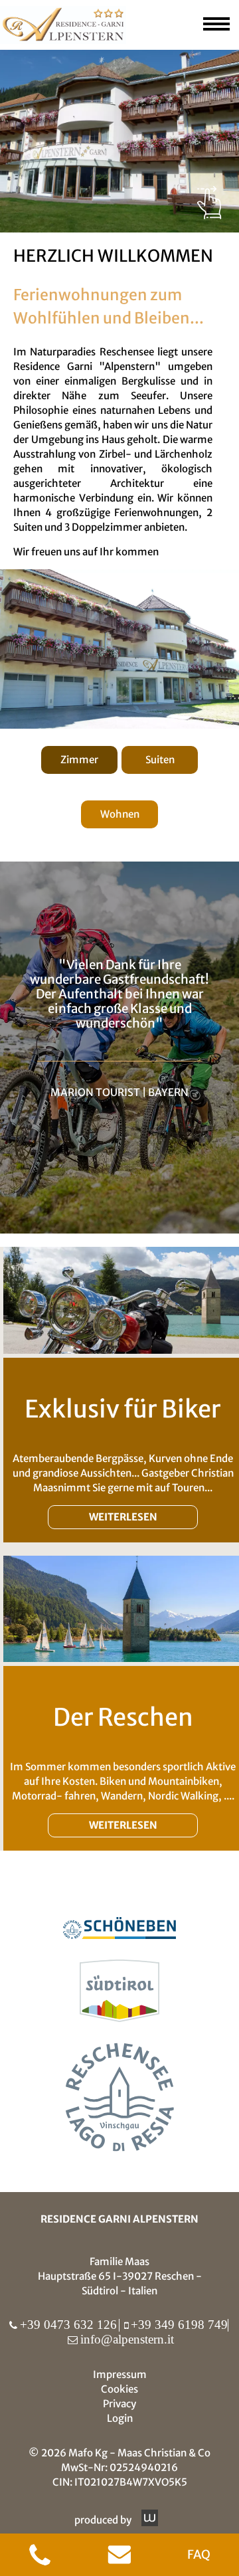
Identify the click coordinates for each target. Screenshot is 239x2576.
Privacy (119, 2404)
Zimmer (79, 760)
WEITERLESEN (123, 1517)
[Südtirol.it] (119, 1993)
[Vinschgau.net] (120, 2099)
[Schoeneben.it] (119, 1930)
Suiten (160, 760)
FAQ (199, 2554)
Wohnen (120, 814)
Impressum (120, 2374)
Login (120, 2418)
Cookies (119, 2389)
